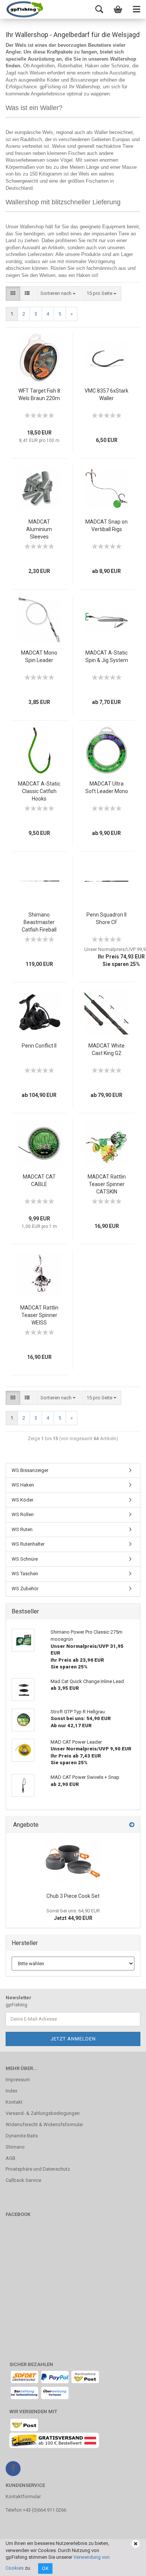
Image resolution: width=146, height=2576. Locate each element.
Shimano (15, 2147)
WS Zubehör (25, 1589)
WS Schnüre (25, 1559)
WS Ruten (22, 1529)
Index (11, 2091)
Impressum (18, 2080)
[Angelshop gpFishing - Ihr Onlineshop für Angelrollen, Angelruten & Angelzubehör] (24, 9)
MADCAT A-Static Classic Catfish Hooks (39, 791)
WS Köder (22, 1500)
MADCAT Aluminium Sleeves (39, 529)
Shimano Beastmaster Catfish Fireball (39, 922)
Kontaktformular (23, 2496)
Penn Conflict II (39, 1046)
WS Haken (23, 1485)
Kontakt (14, 2102)
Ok (45, 2569)
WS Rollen (23, 1514)
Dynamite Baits (22, 2136)
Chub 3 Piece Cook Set (73, 1896)
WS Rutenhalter (28, 1544)
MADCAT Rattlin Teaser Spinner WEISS (39, 1315)
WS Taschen (25, 1574)
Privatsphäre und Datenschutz (38, 2169)
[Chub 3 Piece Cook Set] (73, 1861)
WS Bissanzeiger (30, 1470)
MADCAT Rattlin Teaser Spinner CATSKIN (107, 1184)
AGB (10, 2158)
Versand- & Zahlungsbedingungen (43, 2113)
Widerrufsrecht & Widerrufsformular (44, 2124)
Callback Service (23, 2180)
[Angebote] (132, 1825)
